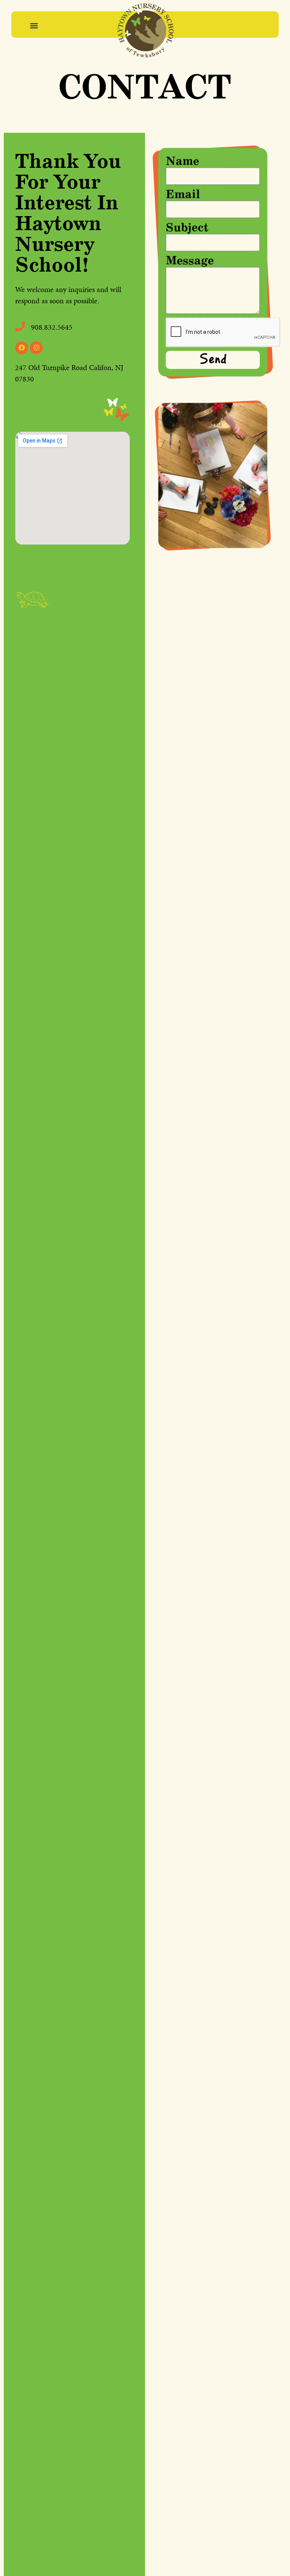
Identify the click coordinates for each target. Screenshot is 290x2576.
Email (183, 195)
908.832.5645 (52, 327)
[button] (34, 25)
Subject (187, 228)
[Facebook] (22, 348)
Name (182, 161)
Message (190, 261)
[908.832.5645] (20, 326)
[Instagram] (36, 348)
